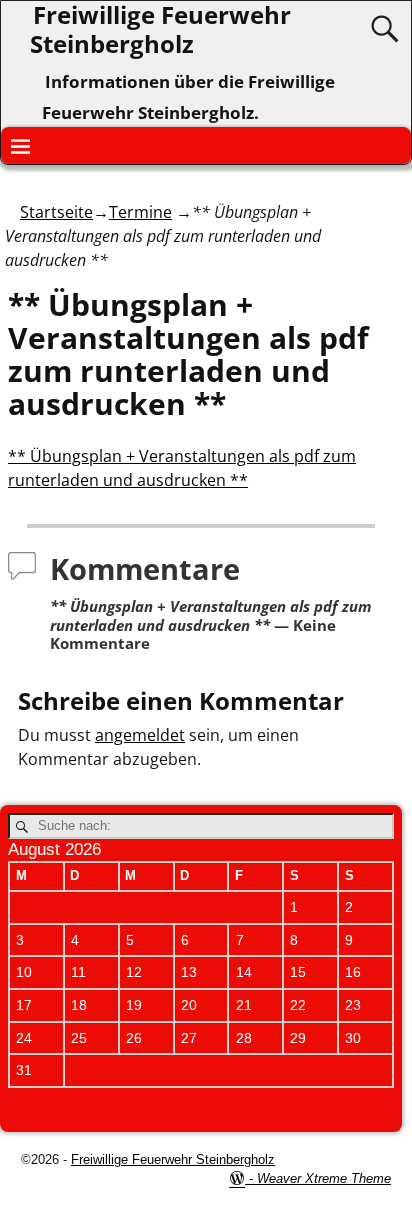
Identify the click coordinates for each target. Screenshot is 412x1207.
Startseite (56, 212)
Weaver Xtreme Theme (324, 1178)
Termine (140, 212)
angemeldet (140, 735)
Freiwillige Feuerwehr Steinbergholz (173, 1159)
